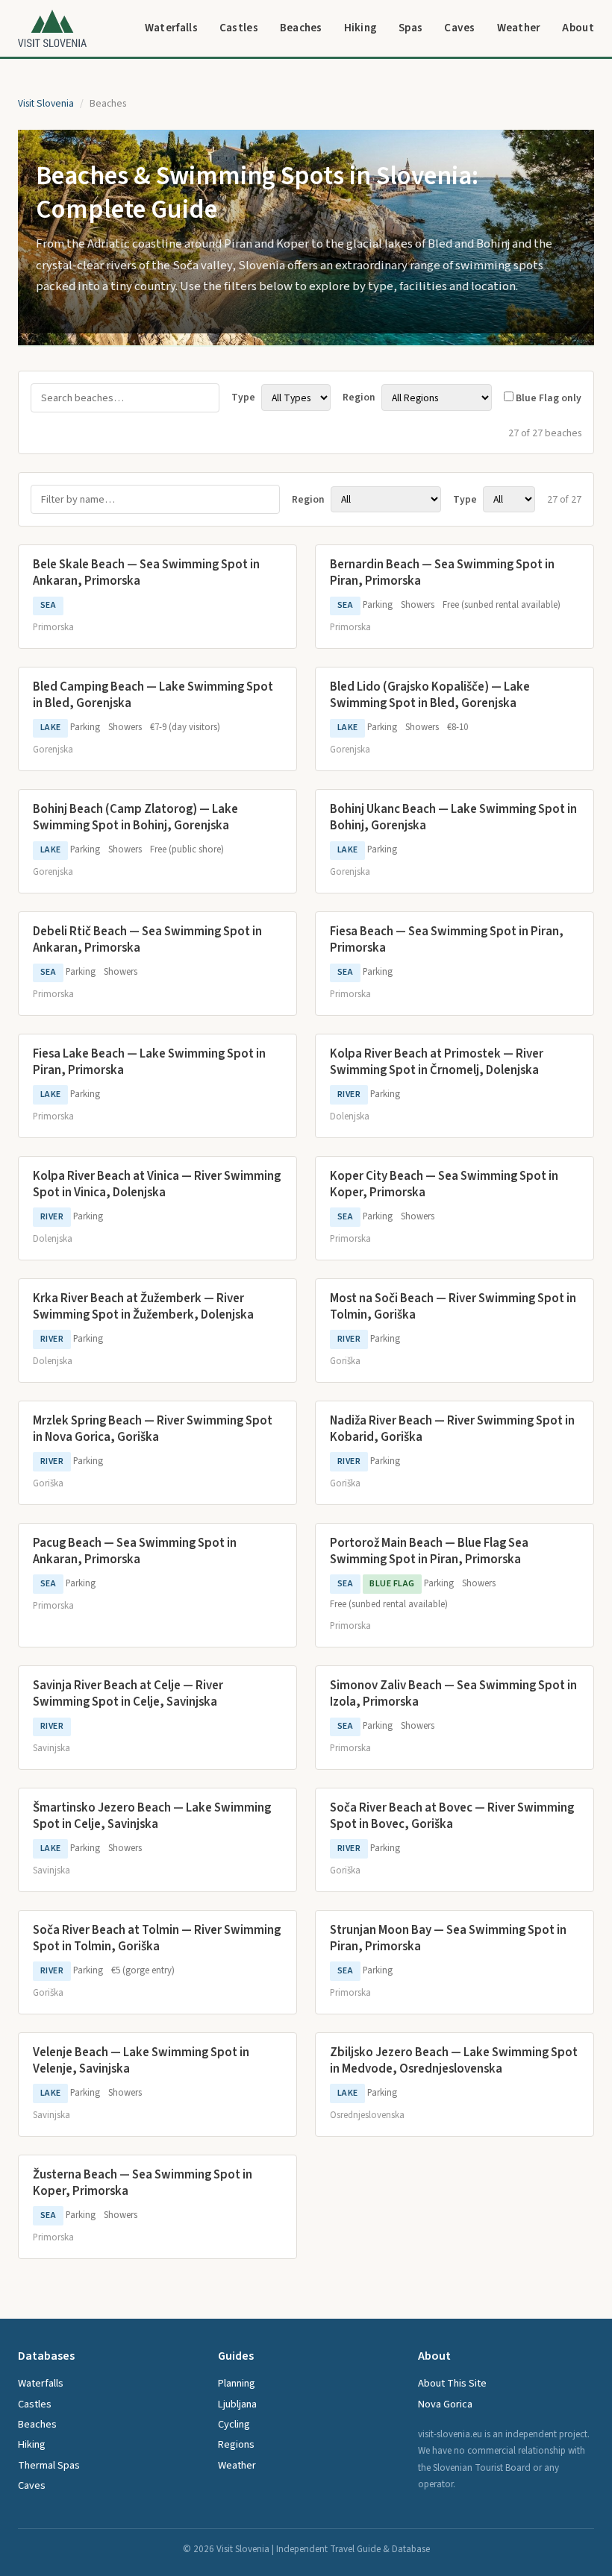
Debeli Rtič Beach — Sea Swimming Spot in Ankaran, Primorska (147, 940)
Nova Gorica (445, 2404)
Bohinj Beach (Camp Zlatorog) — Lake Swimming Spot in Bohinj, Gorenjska (135, 817)
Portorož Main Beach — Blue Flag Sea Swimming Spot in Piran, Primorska (429, 1551)
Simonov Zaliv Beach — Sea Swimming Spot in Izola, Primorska (453, 1694)
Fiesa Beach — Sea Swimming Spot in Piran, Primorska (447, 940)
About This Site (452, 2383)
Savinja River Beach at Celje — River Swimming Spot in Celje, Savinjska (128, 1694)
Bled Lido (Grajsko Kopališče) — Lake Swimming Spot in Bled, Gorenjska (430, 695)
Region (360, 398)
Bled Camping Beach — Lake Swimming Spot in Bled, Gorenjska (153, 695)
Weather (519, 28)
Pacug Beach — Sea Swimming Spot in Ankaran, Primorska (135, 1551)
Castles (239, 28)
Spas (410, 28)
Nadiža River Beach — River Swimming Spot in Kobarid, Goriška (452, 1429)
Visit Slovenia (46, 103)
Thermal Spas (49, 2465)
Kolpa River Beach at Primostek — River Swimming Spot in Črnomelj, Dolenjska (437, 1062)
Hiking (361, 28)
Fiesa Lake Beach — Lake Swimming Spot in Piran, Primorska (149, 1062)
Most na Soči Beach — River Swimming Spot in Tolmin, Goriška (453, 1307)
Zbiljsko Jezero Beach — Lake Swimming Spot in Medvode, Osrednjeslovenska (454, 2061)
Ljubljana (237, 2404)
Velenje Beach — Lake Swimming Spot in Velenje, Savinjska (141, 2061)
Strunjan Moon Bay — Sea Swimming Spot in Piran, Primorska (448, 1938)
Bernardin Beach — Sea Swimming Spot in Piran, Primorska (442, 573)
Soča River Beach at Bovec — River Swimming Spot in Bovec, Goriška (452, 1816)
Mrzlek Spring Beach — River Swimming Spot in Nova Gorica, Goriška (153, 1429)
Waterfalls (171, 28)
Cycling (234, 2424)
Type (244, 398)
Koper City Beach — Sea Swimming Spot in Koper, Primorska (444, 1184)
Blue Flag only (547, 398)
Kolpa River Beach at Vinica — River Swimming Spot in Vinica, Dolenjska (157, 1184)
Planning (237, 2383)
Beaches (301, 28)
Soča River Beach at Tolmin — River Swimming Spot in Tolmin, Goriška (157, 1938)
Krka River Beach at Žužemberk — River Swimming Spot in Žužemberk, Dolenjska (143, 1307)
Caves (460, 28)
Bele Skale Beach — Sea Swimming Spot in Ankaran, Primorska (146, 573)
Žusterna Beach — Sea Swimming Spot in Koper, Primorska (143, 2183)
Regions (236, 2444)
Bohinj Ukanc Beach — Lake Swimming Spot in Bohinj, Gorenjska (453, 817)
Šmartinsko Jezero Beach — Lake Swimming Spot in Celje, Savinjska (152, 1816)
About (578, 28)
